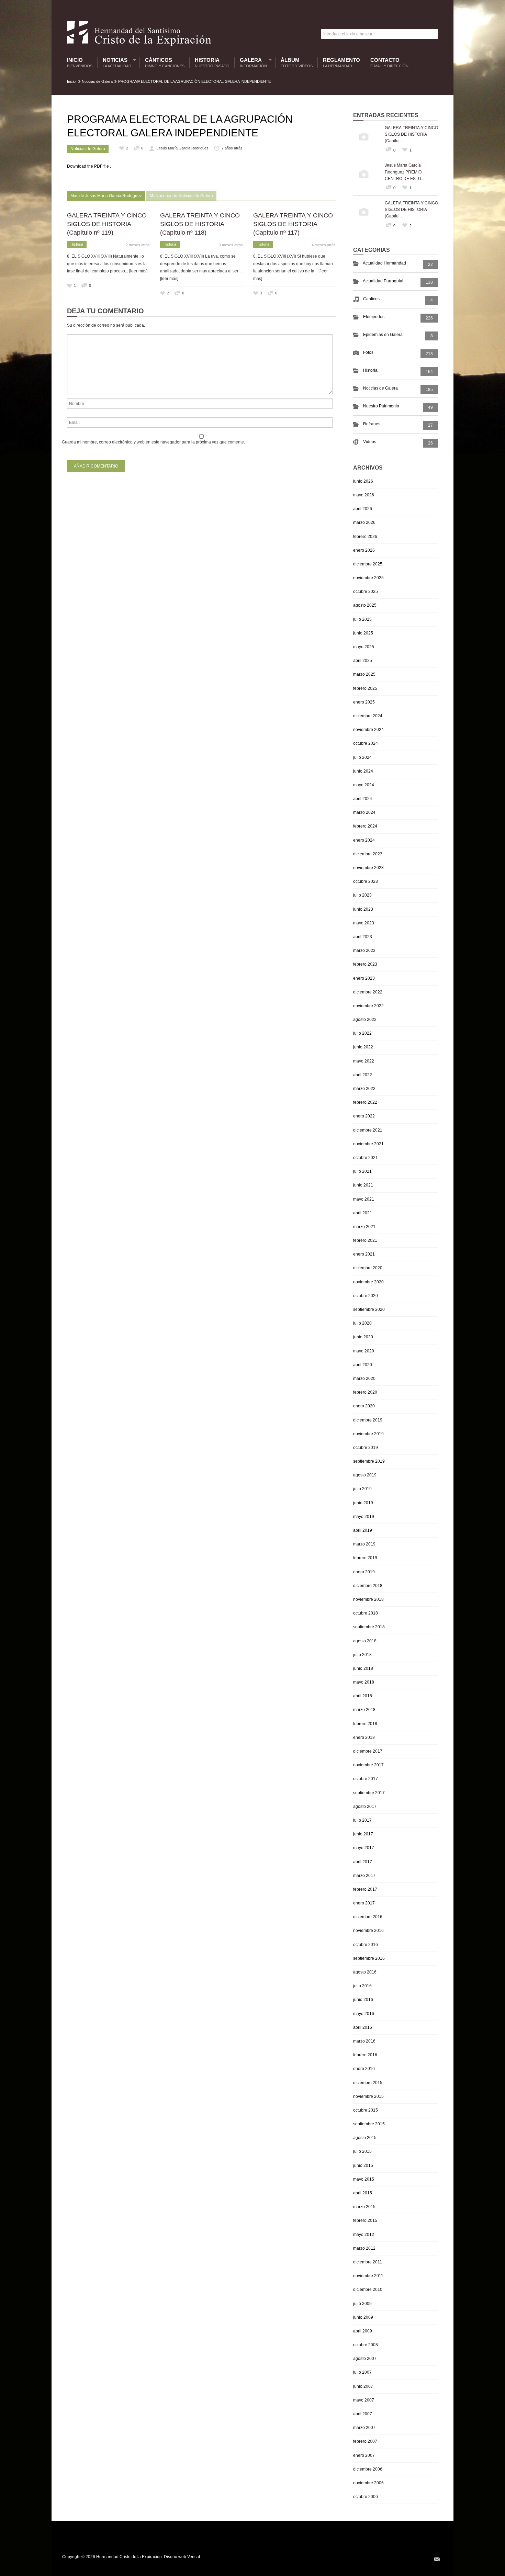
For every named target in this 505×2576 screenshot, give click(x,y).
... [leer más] (136, 271)
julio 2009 (362, 2304)
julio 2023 (362, 895)
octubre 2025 (366, 592)
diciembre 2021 (368, 1130)
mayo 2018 (364, 1682)
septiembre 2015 (369, 2124)
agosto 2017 (365, 1807)
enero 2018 (364, 1737)
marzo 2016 (364, 2041)
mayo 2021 (364, 1199)
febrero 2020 (365, 1392)
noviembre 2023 (368, 868)
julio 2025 (362, 619)
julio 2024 (362, 757)
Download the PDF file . (89, 166)
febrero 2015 (365, 2220)
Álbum (297, 63)
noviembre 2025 (368, 578)
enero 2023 (364, 978)
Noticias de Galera (97, 81)
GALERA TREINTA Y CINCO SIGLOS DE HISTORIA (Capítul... (411, 134)
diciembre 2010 (368, 2290)
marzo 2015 (364, 2207)
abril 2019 (363, 1530)
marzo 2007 (364, 2428)
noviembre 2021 (368, 1144)
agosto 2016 (365, 1972)
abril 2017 (363, 1862)
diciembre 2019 (368, 1420)
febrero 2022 (365, 1102)
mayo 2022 (364, 1061)
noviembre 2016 (368, 1931)
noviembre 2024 (368, 730)
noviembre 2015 (368, 2096)
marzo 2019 (364, 1544)
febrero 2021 (365, 1240)
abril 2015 (363, 2193)
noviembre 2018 (368, 1599)
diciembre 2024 (368, 716)
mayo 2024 (364, 785)
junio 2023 (363, 909)
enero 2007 (364, 2455)
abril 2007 (363, 2414)
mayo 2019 (364, 1517)
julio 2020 (362, 1323)
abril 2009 (363, 2331)
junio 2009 (363, 2317)
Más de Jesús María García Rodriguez (106, 196)
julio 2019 (362, 1489)
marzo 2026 (364, 522)
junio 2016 (363, 2000)
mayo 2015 (364, 2179)
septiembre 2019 (369, 1461)
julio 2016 (362, 1986)
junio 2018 (363, 1668)
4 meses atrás (324, 245)
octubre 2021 (366, 1158)
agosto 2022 (365, 1020)
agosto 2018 (365, 1641)
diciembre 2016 (368, 1917)
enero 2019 (364, 1572)
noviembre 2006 (368, 2483)
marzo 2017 (364, 1876)
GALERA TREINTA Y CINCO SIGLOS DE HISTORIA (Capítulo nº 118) (200, 224)
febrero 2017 (365, 1889)
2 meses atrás (138, 245)
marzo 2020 (364, 1379)
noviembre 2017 (368, 1765)
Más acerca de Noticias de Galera (181, 196)
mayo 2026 (364, 495)
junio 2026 (363, 481)
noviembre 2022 (368, 1006)
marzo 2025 (364, 674)
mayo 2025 (364, 647)
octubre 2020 (366, 1296)
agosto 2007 (365, 2359)
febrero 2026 (365, 537)
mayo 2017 (364, 1848)
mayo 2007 (364, 2400)
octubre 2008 (366, 2345)
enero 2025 (364, 702)
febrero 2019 (365, 1558)
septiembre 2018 (369, 1627)
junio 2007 (363, 2386)
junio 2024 (363, 771)
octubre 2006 (366, 2497)
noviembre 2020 (368, 1282)
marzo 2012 (364, 2248)
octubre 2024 (366, 743)
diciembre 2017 (368, 1751)
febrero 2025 (365, 688)
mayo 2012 (364, 2235)
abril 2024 (363, 799)
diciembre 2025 (368, 564)
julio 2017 (362, 1820)
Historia (212, 63)
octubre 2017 (366, 1779)
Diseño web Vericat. (182, 2557)
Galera (252, 63)
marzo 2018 (364, 1710)
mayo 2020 (364, 1351)
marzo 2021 (364, 1227)
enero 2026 (364, 550)
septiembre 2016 (369, 1958)
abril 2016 (363, 2027)
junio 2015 (363, 2166)
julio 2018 (362, 1655)
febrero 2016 (365, 2055)
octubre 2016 (366, 1945)
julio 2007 (362, 2372)
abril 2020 (363, 1365)
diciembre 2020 (368, 1268)
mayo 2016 (364, 2014)
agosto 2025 (365, 605)
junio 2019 (363, 1503)
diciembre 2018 (368, 1586)
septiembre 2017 (369, 1793)
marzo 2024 (364, 812)
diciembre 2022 (368, 992)
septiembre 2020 (369, 1309)
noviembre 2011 (368, 2276)
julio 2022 (362, 1033)
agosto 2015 (365, 2138)
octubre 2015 (366, 2110)
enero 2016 (364, 2069)
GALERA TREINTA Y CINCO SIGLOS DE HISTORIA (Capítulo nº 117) (293, 224)
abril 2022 (363, 1075)
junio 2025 (363, 633)
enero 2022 (364, 1116)
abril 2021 (363, 1213)
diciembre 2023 (368, 854)
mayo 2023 (364, 923)
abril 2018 (363, 1696)
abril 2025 (363, 661)
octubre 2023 (366, 881)
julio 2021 (362, 1171)
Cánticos (165, 63)
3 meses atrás (231, 245)
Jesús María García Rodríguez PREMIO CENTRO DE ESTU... (405, 171)
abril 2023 (363, 937)
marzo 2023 (364, 950)
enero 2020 (364, 1406)
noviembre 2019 (368, 1434)
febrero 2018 (365, 1724)
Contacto (389, 63)
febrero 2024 (365, 826)
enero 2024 (364, 840)
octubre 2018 (366, 1613)
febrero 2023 (365, 964)
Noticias (115, 63)
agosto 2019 (365, 1475)
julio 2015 (362, 2151)
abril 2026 (363, 509)
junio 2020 (363, 1337)
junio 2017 (363, 1834)
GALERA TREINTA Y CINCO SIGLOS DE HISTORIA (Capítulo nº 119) (107, 224)
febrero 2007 (365, 2441)
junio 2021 (363, 1185)
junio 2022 (363, 1047)
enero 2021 (364, 1254)
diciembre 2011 (368, 2262)
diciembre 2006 (368, 2469)
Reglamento (341, 63)
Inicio (80, 63)
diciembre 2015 (368, 2083)
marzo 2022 (364, 1089)
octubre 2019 (366, 1448)
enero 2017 (364, 1903)
